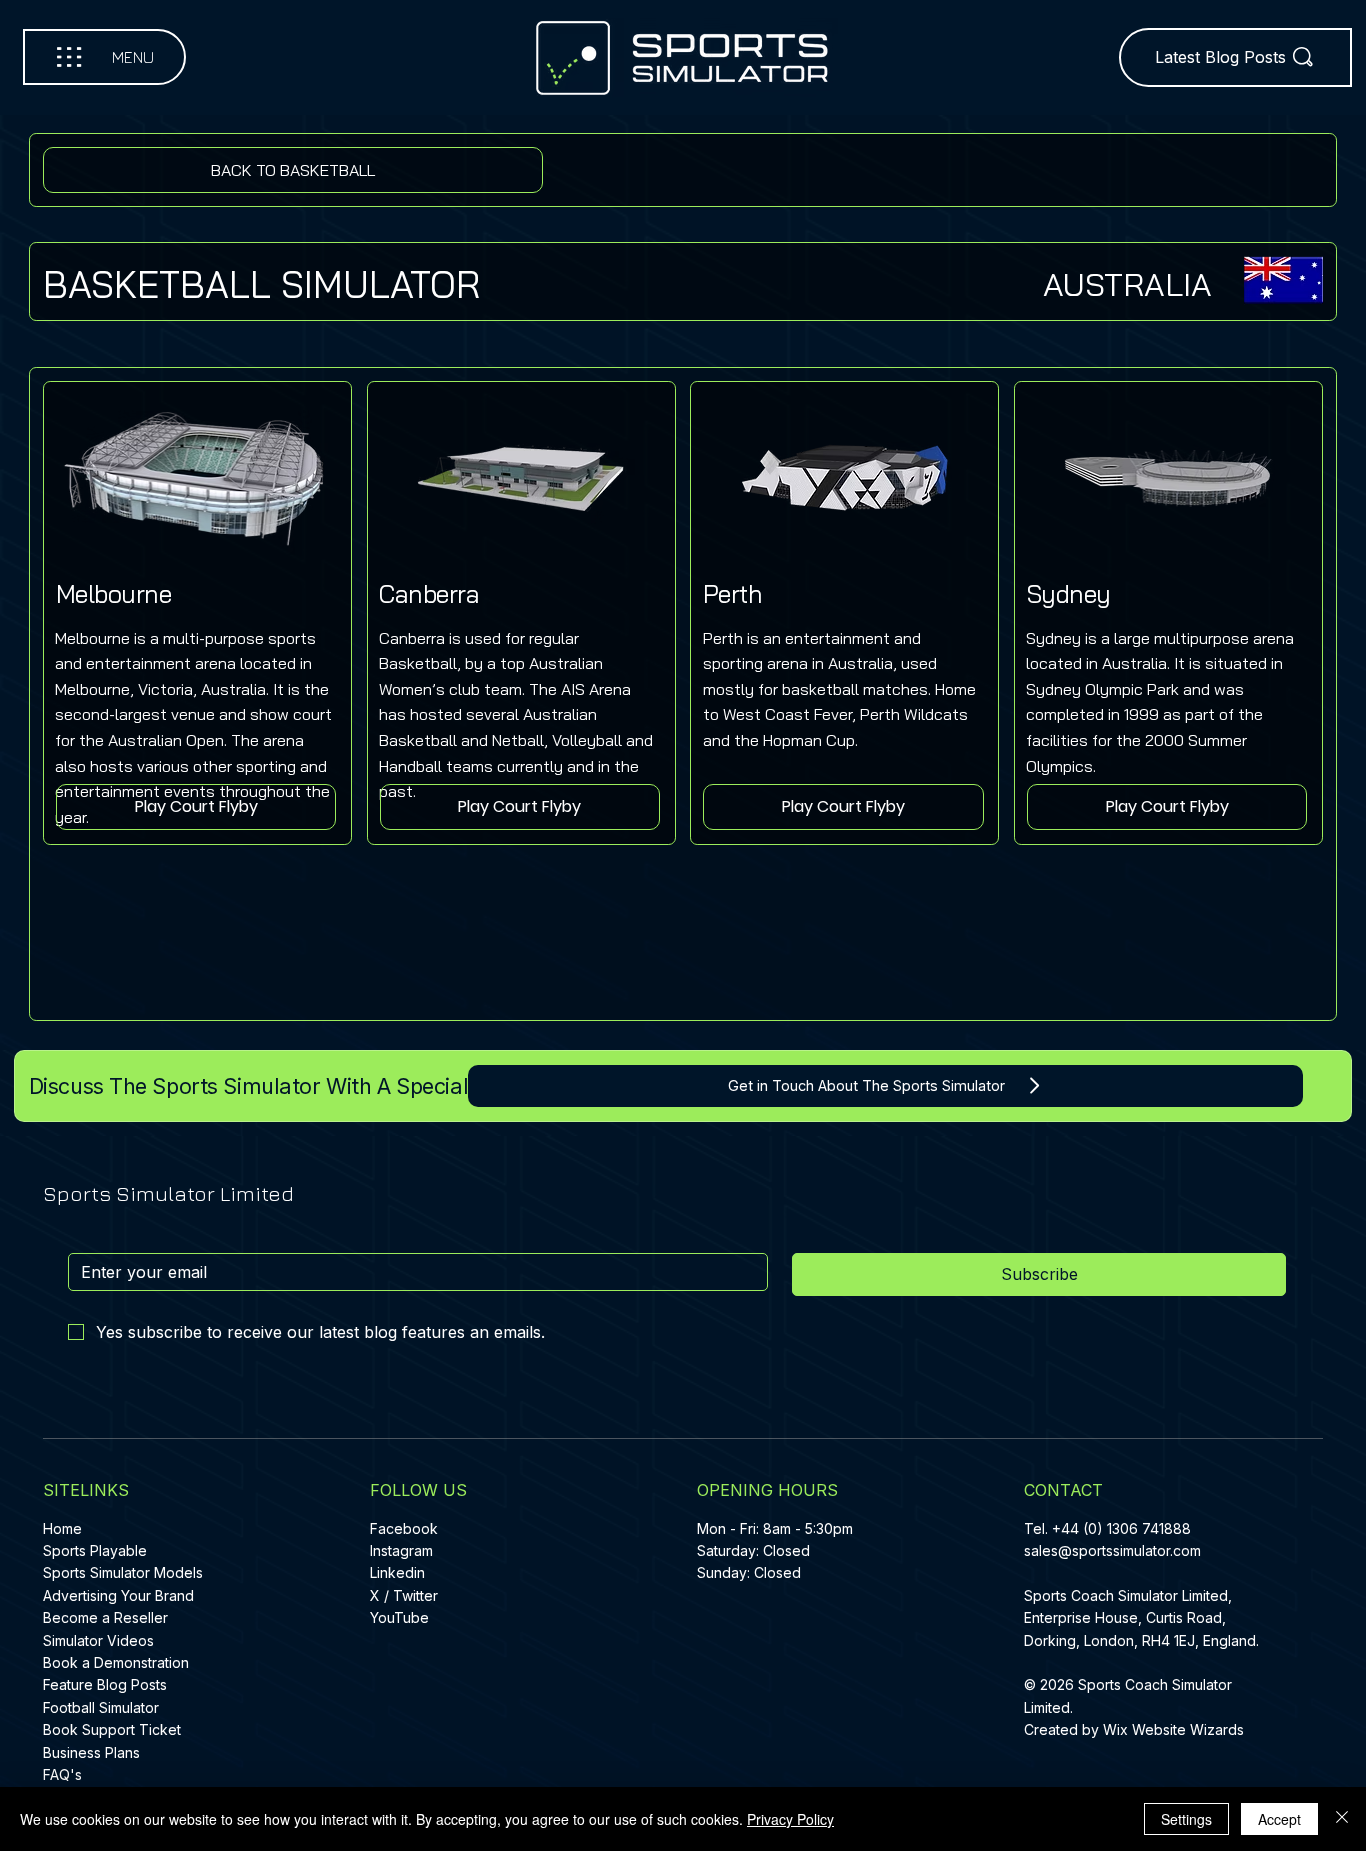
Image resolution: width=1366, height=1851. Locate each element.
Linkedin (397, 1572)
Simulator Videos (98, 1640)
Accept (1279, 1819)
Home (62, 1528)
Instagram (401, 1550)
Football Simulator (101, 1707)
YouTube (399, 1617)
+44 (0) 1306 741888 (1121, 1528)
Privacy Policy (790, 1819)
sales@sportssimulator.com (1112, 1550)
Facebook (404, 1528)
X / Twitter (404, 1595)
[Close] (1342, 1819)
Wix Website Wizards (1173, 1729)
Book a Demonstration (116, 1662)
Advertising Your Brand (118, 1595)
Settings (1186, 1819)
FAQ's (62, 1774)
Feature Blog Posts (105, 1684)
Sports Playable (95, 1550)
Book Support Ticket (112, 1729)
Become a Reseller (105, 1617)
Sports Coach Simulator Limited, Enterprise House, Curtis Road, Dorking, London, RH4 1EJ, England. (1143, 1618)
